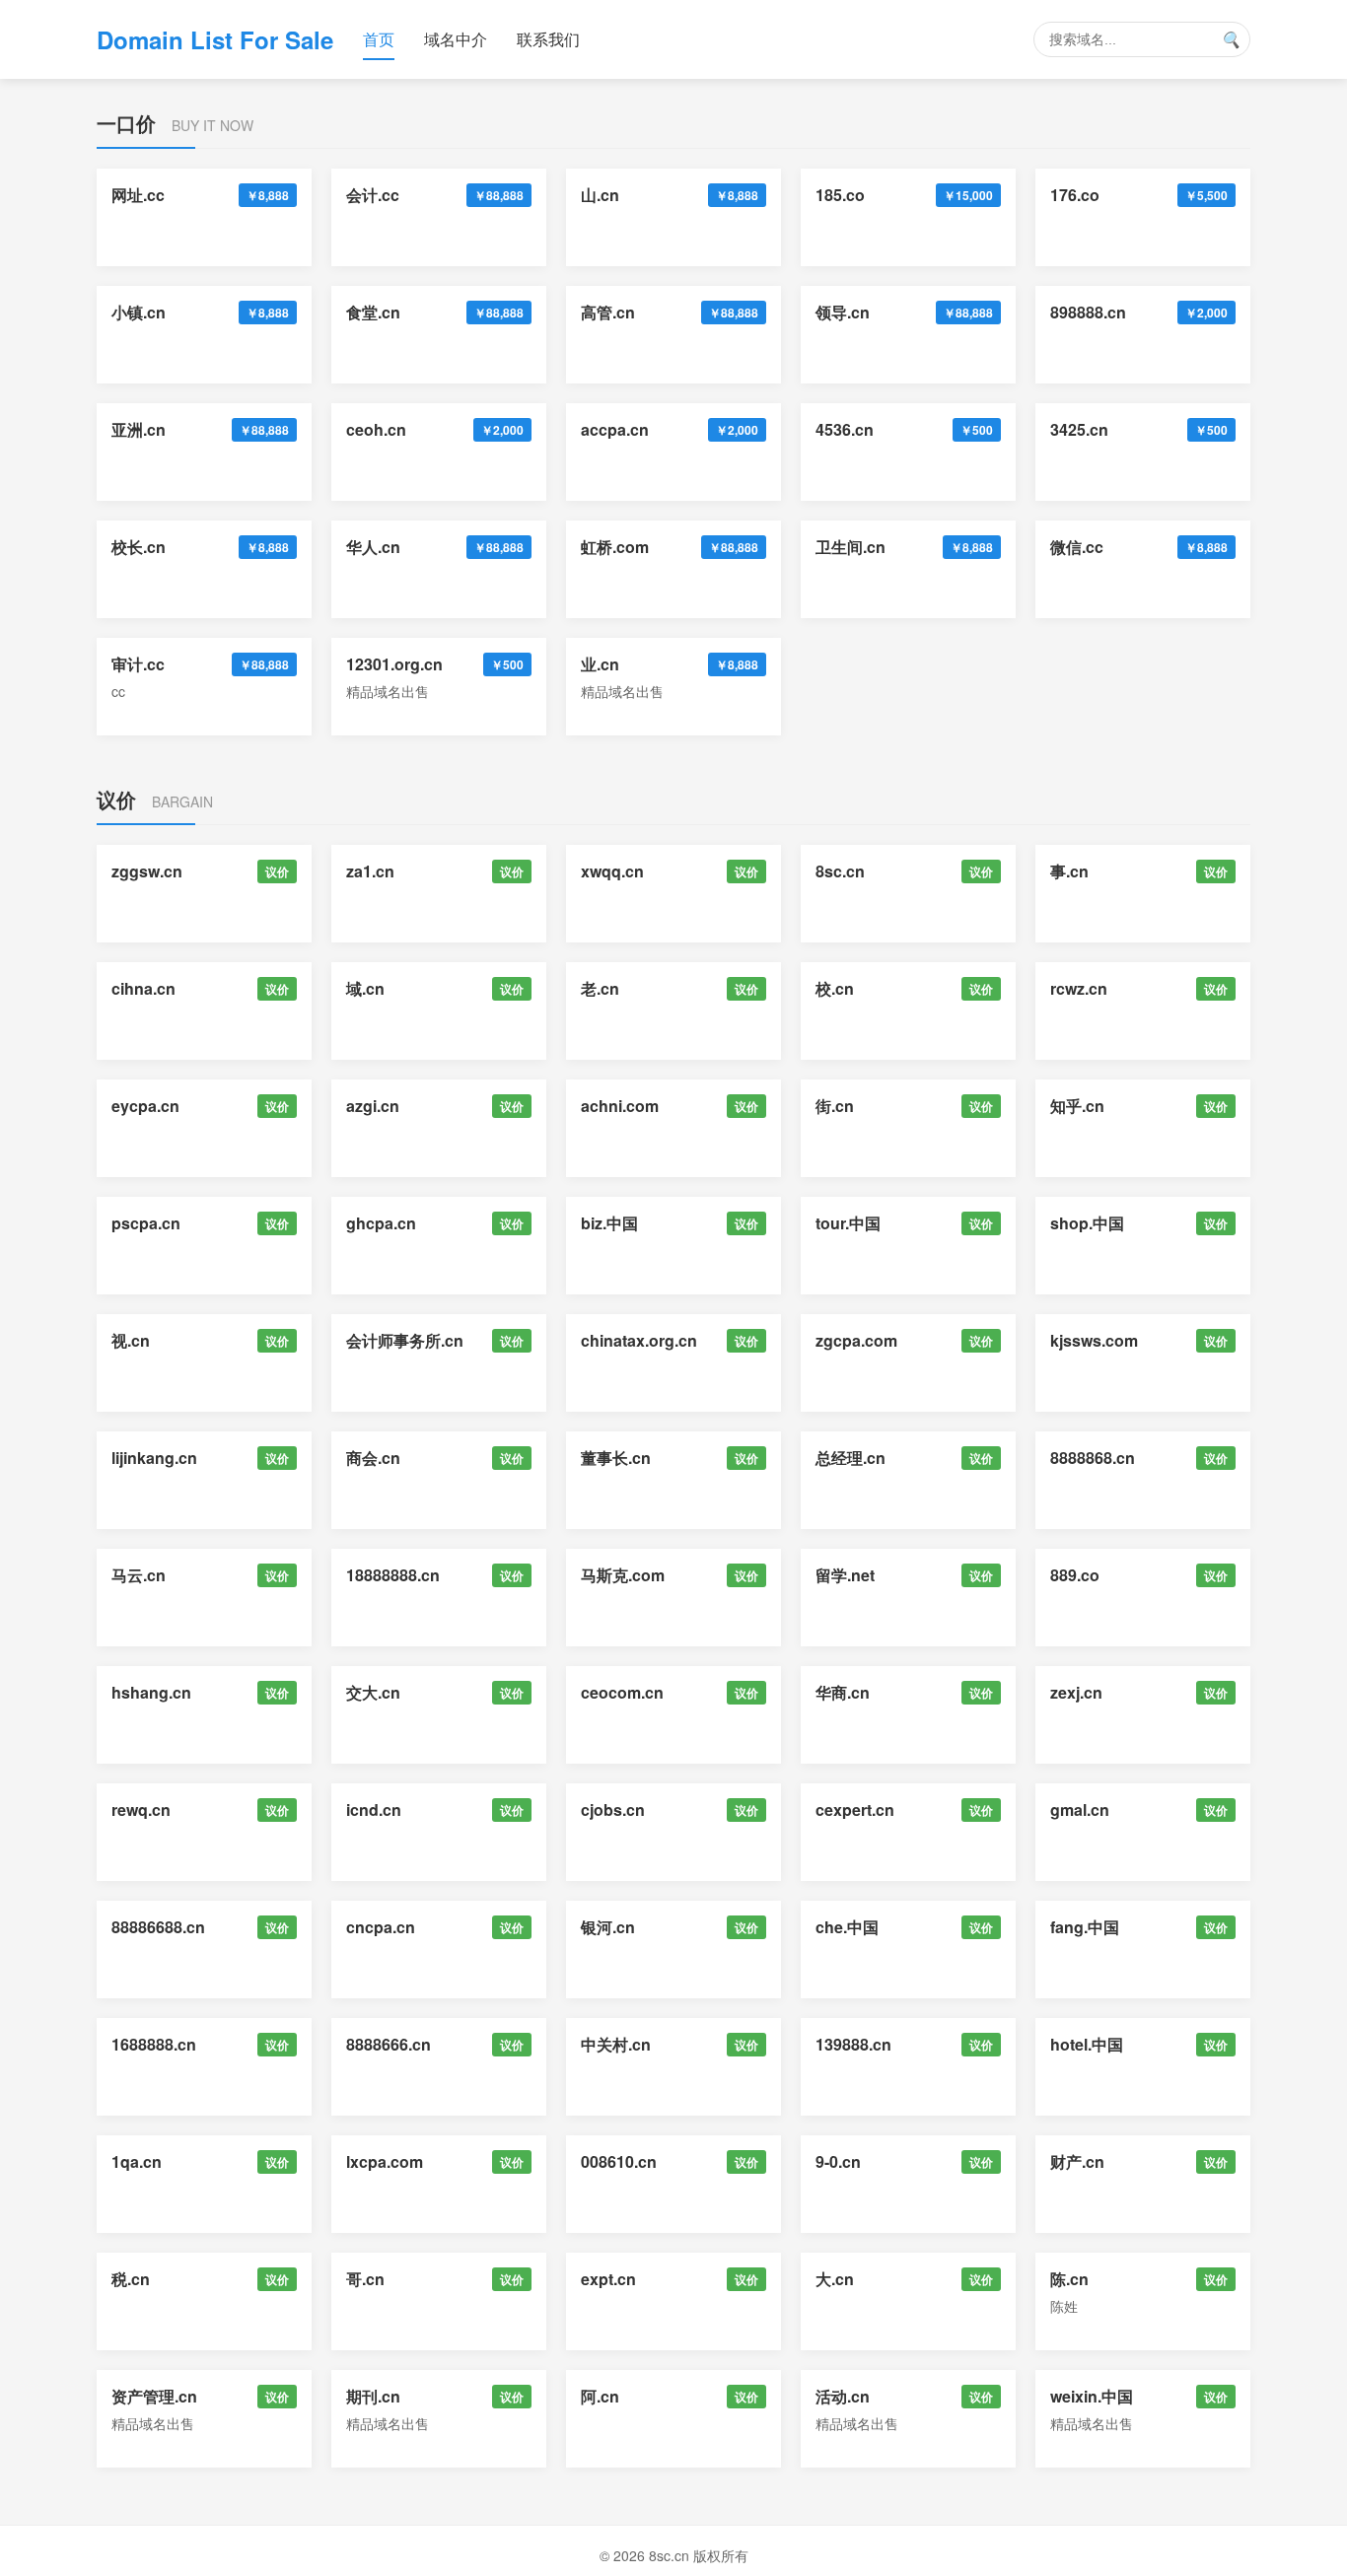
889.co (1075, 1575)
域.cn (365, 988)
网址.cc (138, 195)
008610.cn (619, 2161)
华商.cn (843, 1692)
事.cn (1069, 871)
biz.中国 (609, 1223)
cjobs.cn (613, 1810)
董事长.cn (616, 1458)
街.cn (835, 1106)
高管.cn (608, 312)
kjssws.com (1094, 1340)
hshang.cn (151, 1692)
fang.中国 (1085, 1927)
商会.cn (373, 1458)
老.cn (600, 988)
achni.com (620, 1106)
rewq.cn (141, 1810)
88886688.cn (158, 1927)
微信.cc (1077, 547)
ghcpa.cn (381, 1223)
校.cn (835, 988)
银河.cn (608, 1927)
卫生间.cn (851, 547)
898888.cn (1088, 312)
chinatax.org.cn (639, 1340)
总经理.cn (851, 1458)
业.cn (600, 664)
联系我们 (548, 39)
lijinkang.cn (154, 1458)
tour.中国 (848, 1223)
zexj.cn (1076, 1692)
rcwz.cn (1079, 988)
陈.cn (1069, 2279)
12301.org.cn (394, 664)
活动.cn (843, 2396)
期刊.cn (373, 2396)
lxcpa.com (385, 2161)
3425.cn (1079, 429)
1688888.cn (154, 2044)
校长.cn (139, 547)
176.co (1075, 195)
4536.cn (845, 429)
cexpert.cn (855, 1810)
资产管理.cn (154, 2396)
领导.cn (843, 312)
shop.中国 (1087, 1223)
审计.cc (138, 664)
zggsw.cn (147, 871)
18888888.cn (393, 1575)
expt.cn (608, 2279)
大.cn (835, 2279)
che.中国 (847, 1927)
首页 (379, 39)
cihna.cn (143, 988)
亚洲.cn (139, 429)
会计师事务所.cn (405, 1340)
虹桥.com (615, 547)
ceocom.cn (622, 1692)
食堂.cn (373, 312)
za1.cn (370, 871)
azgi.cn (373, 1106)
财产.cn (1077, 2161)
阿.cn (600, 2396)
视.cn (131, 1340)
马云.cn (139, 1575)
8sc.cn (840, 871)
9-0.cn (838, 2161)
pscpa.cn (146, 1223)
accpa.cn (615, 429)
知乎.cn (1077, 1106)
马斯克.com (623, 1575)
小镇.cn (139, 312)
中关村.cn (616, 2044)
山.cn (600, 195)
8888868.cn (1093, 1458)
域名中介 (456, 39)
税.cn (131, 2279)
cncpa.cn (381, 1927)
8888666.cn (389, 2044)
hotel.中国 (1087, 2044)
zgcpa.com (856, 1340)
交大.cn (373, 1692)
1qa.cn (137, 2161)
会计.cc (373, 195)
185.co (840, 195)
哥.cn (365, 2279)
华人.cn (373, 547)
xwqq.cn (612, 871)
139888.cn (853, 2044)
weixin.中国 (1092, 2396)
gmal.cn (1080, 1810)
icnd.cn (374, 1810)
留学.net (845, 1575)
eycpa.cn (145, 1106)
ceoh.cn (376, 429)
